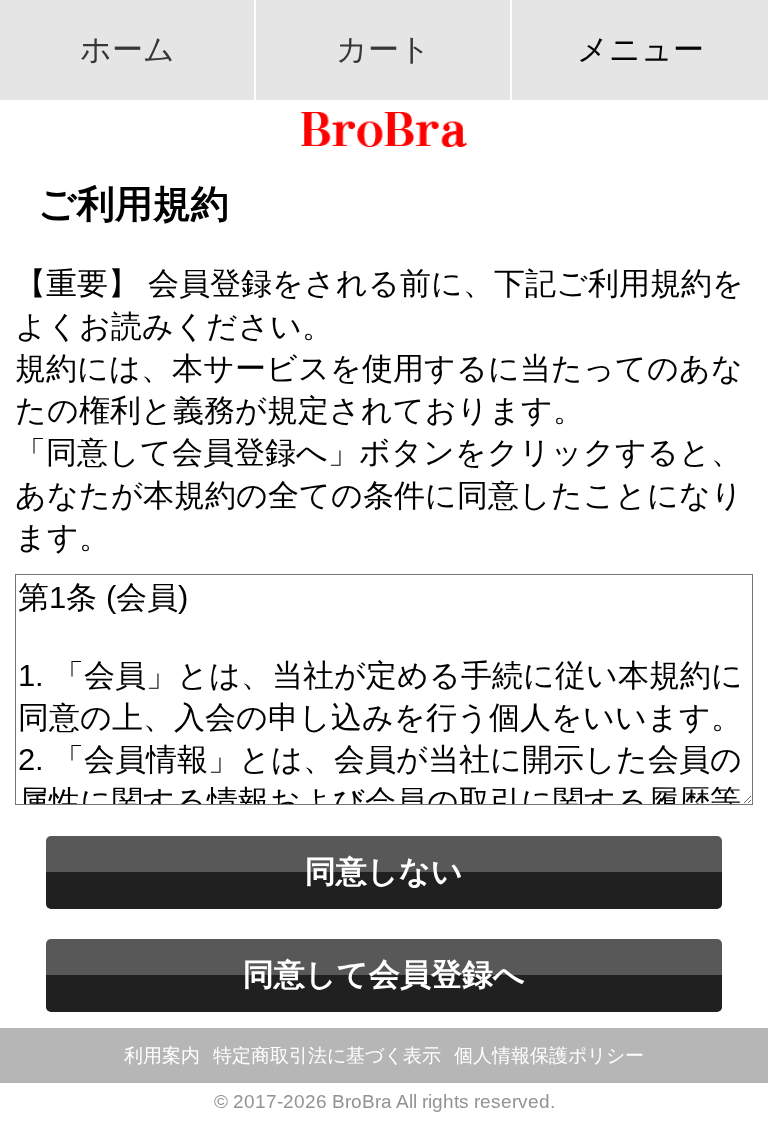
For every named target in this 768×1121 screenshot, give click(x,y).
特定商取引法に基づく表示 (327, 1055)
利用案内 (162, 1055)
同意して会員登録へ (384, 974)
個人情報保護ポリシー (549, 1055)
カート (383, 49)
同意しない (384, 871)
